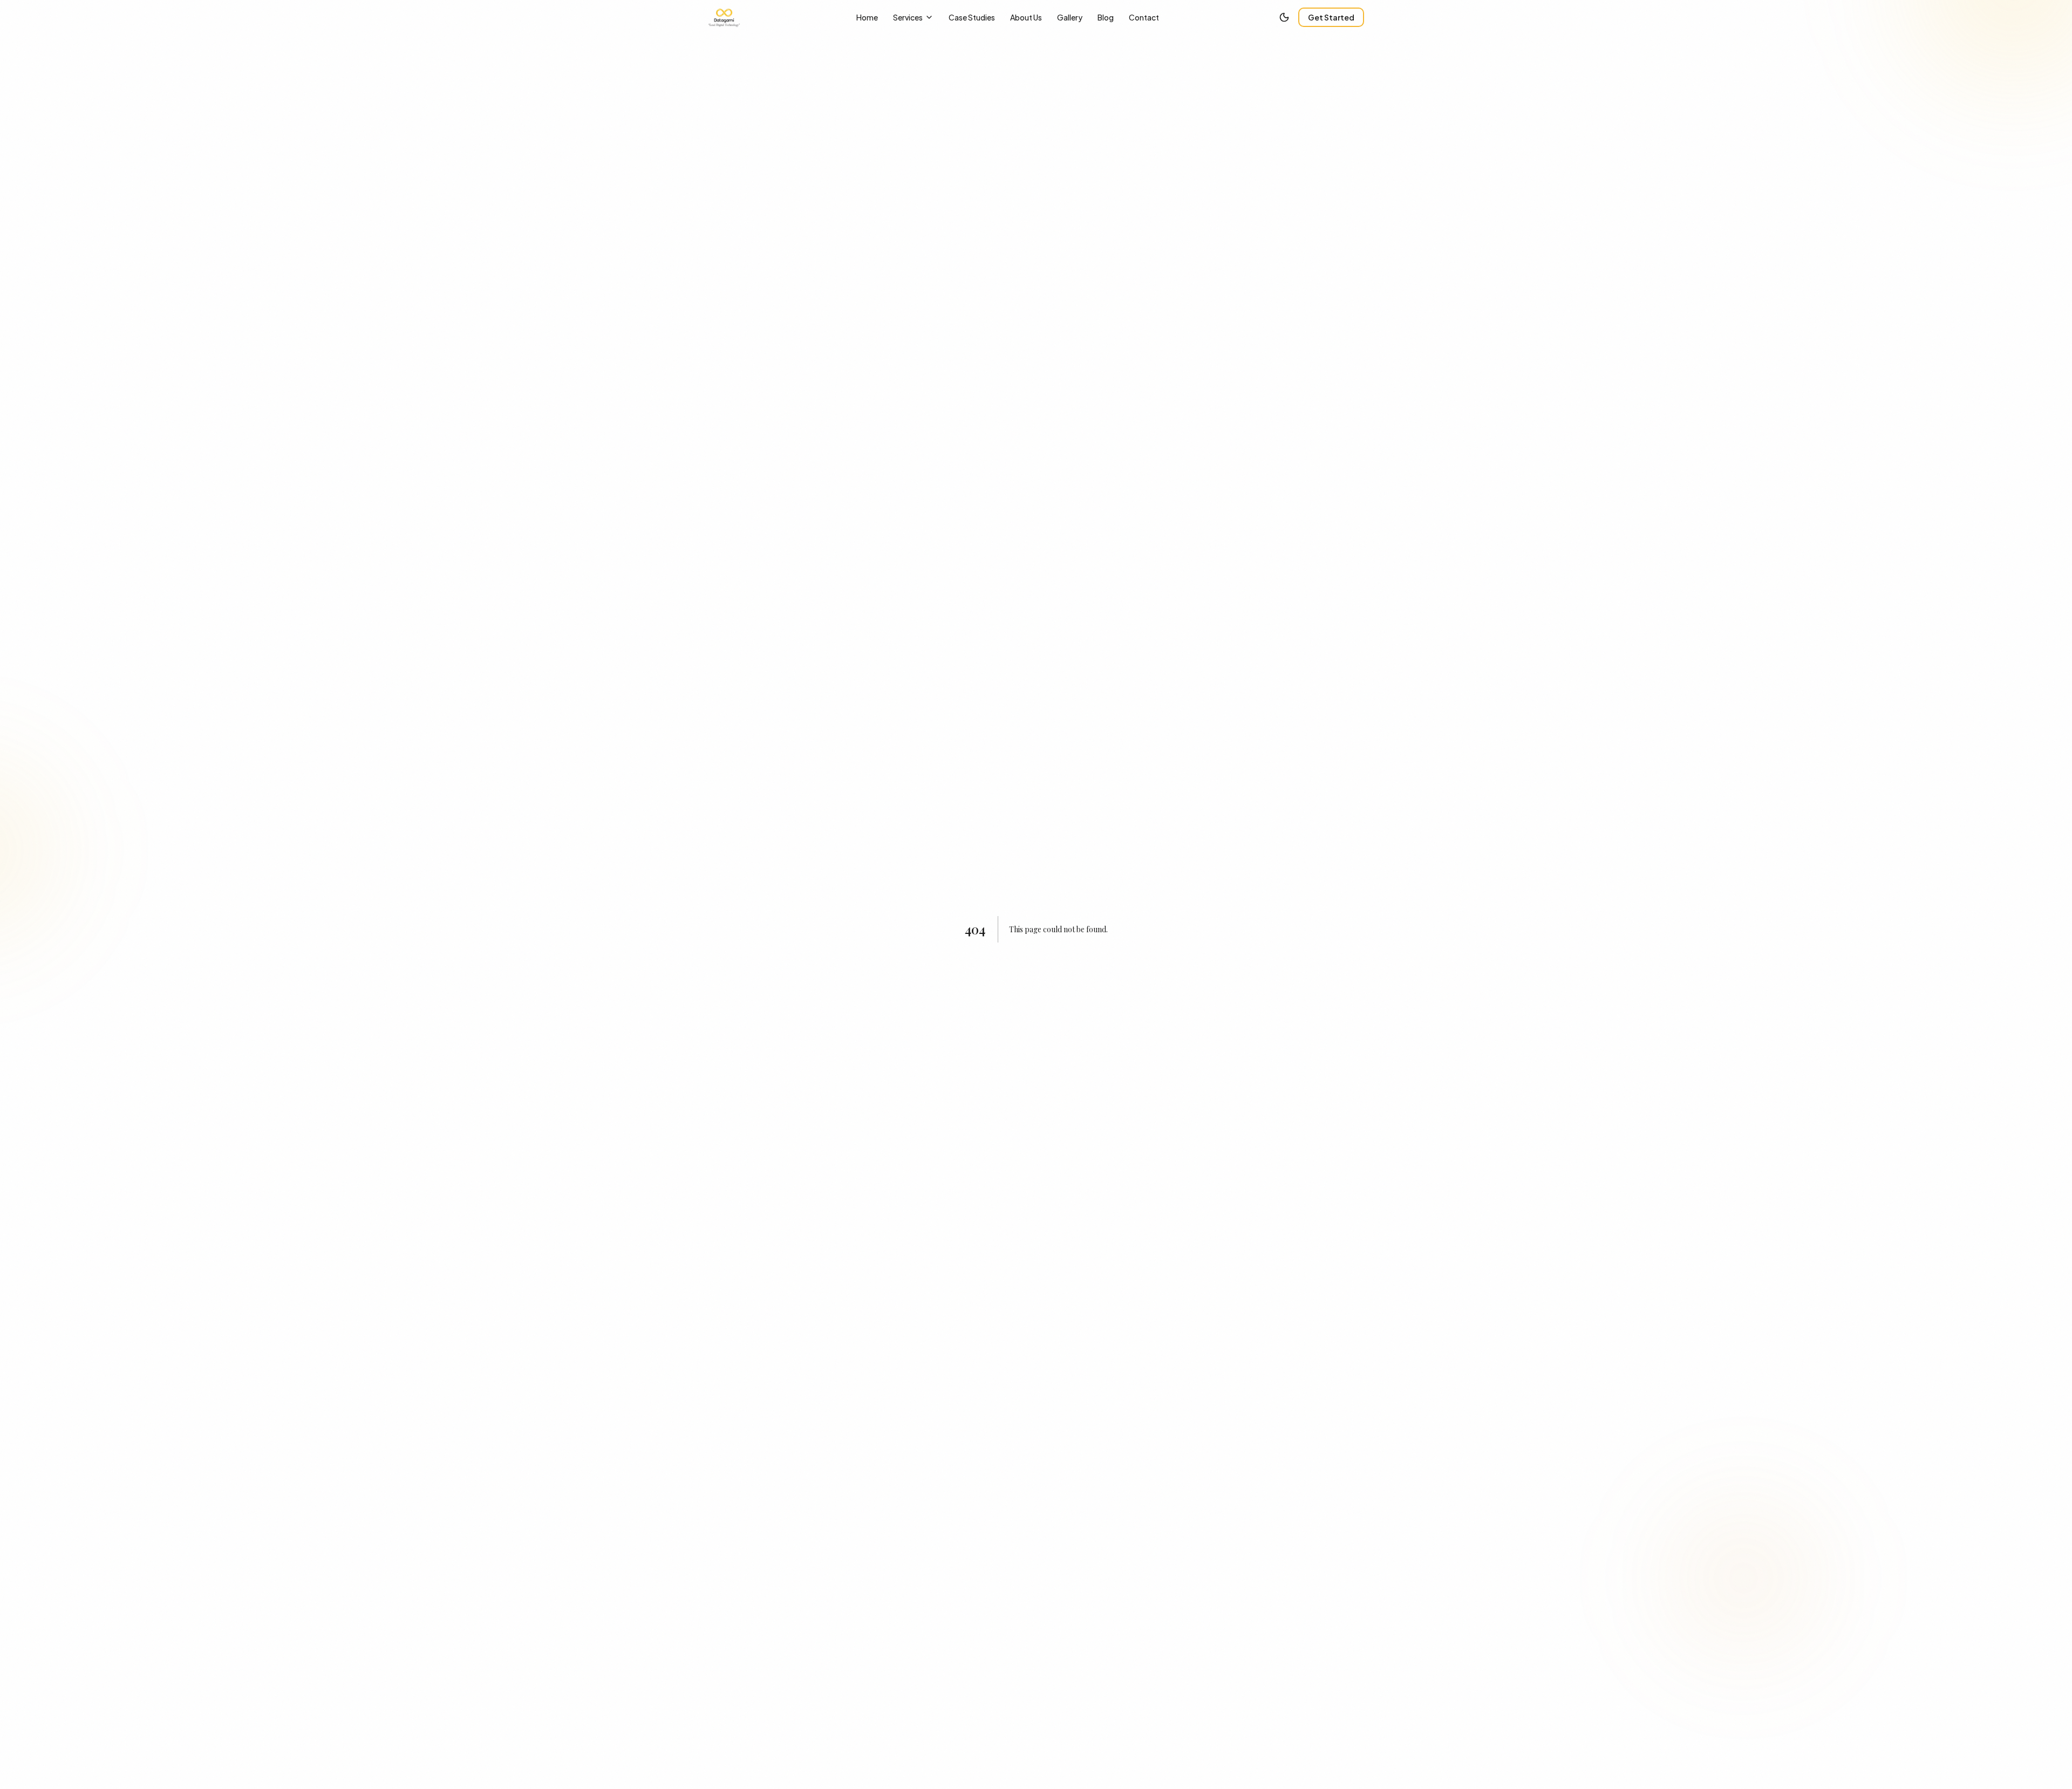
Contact (1144, 17)
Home (867, 17)
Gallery (1070, 17)
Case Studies (972, 17)
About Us (1026, 17)
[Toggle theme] (1284, 17)
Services (908, 17)
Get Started (1331, 17)
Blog (1106, 17)
